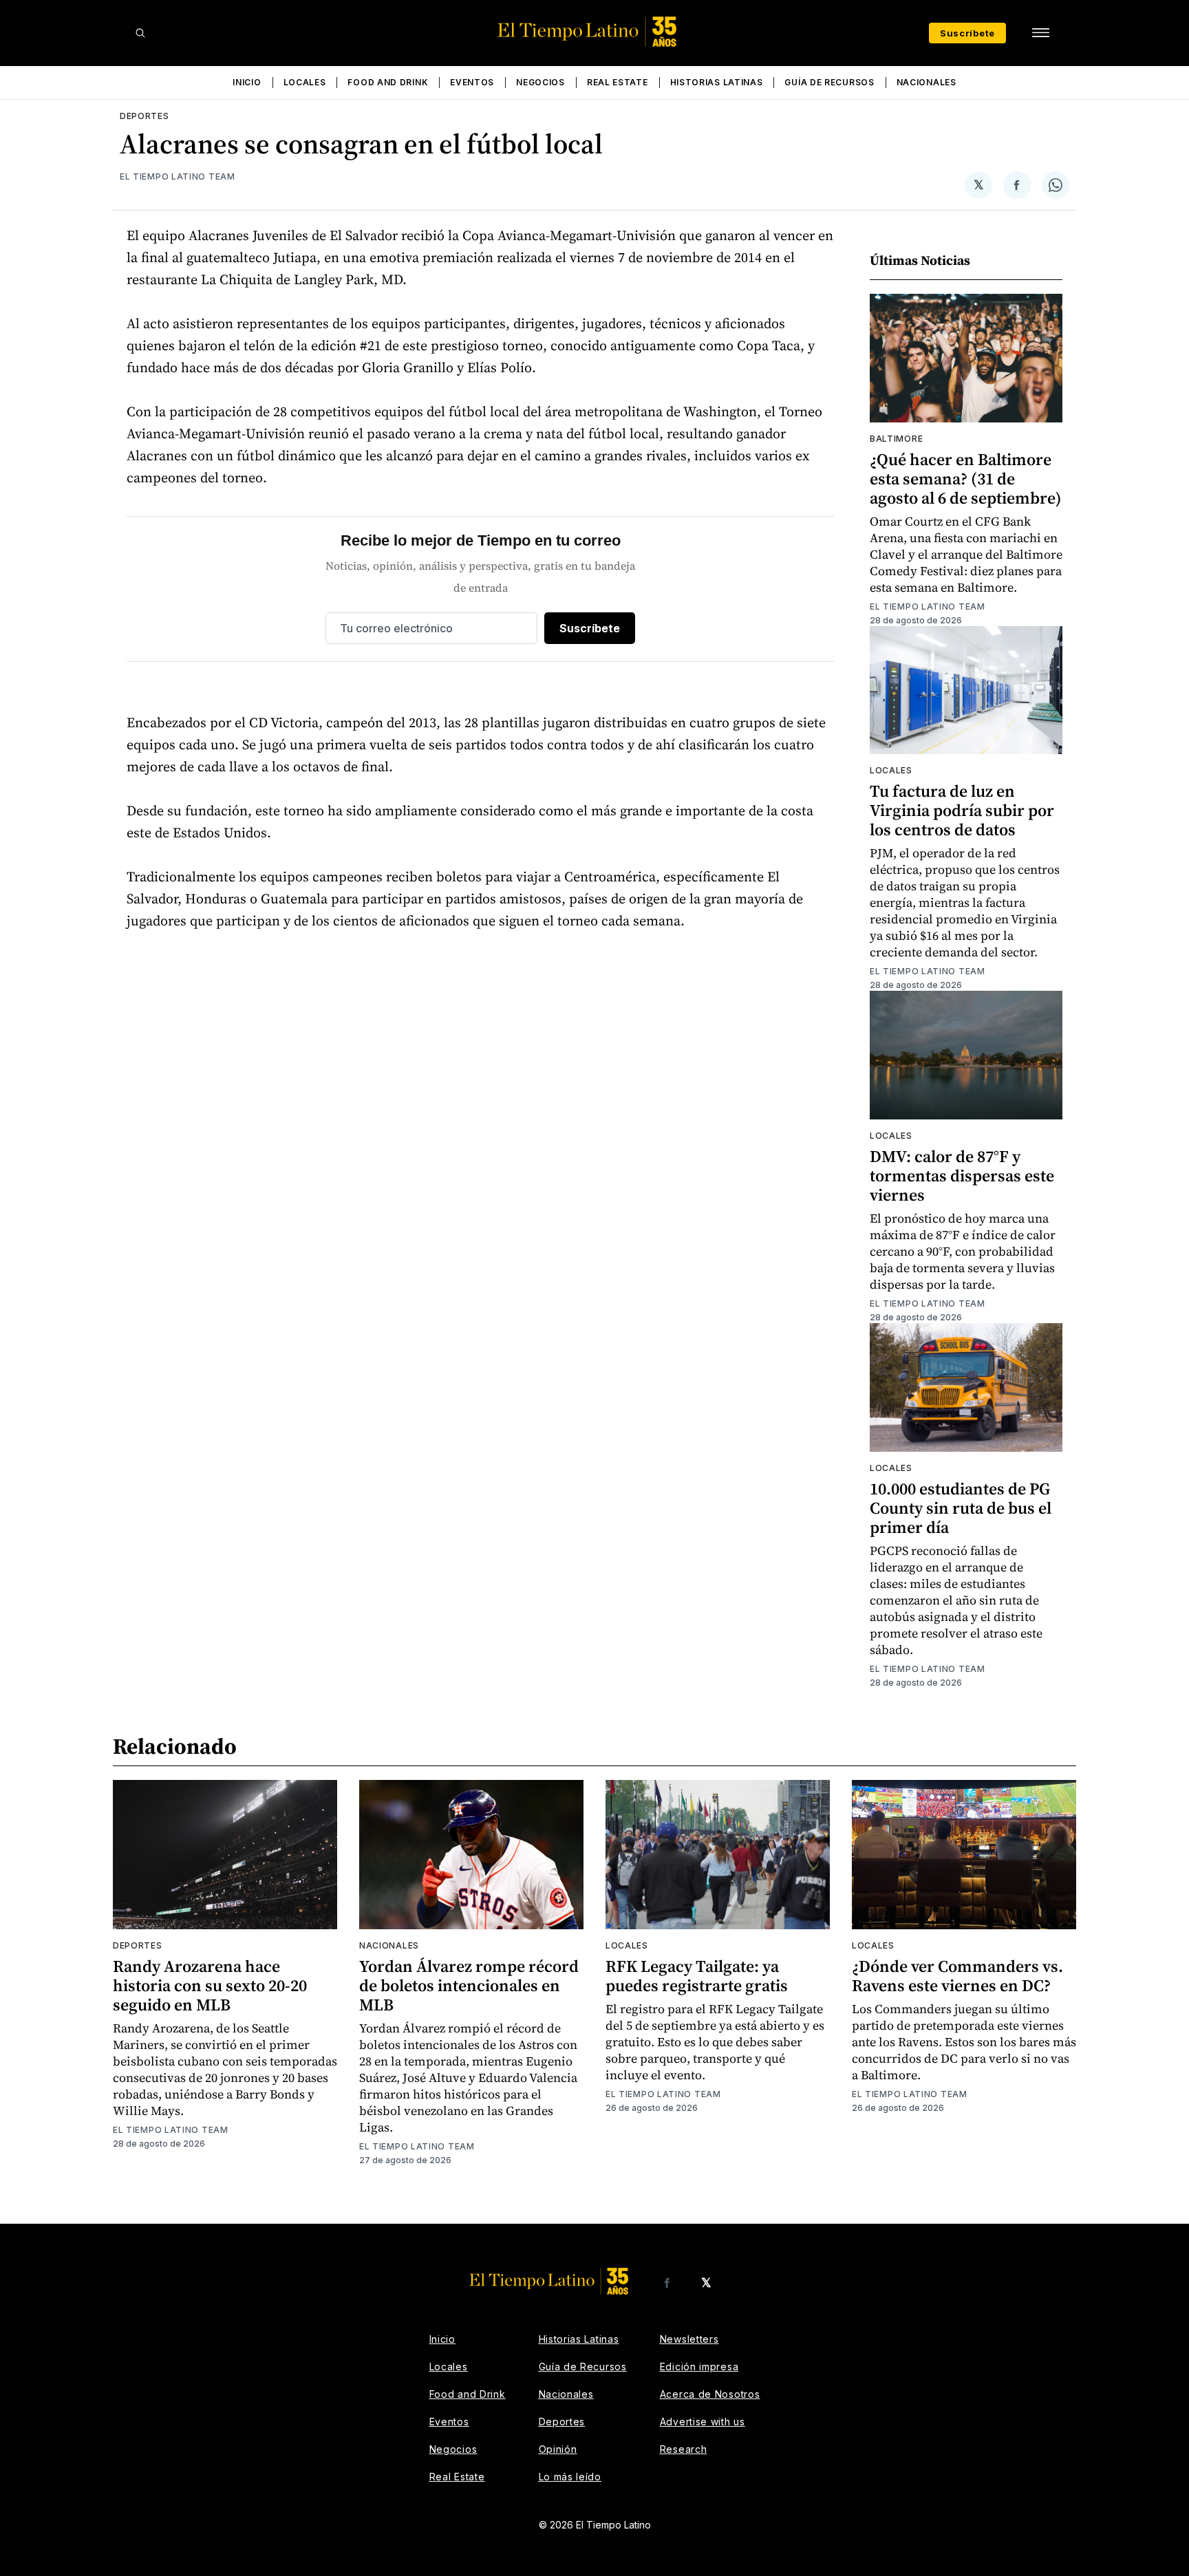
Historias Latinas (717, 82)
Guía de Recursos (829, 82)
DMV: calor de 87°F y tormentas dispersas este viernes (962, 1176)
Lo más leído (570, 2477)
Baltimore (896, 439)
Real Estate (618, 82)
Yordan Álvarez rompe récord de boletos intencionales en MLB (469, 1985)
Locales (305, 82)
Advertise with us (703, 2422)
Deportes (144, 116)
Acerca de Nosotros (710, 2394)
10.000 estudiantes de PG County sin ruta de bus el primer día (961, 1508)
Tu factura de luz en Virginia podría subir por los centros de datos (962, 810)
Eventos (472, 82)
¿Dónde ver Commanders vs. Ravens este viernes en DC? (957, 1976)
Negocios (540, 82)
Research (684, 2449)
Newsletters (689, 2339)
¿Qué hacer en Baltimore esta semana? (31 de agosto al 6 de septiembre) (966, 479)
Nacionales (926, 82)
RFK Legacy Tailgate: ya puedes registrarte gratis (697, 1976)
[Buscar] (140, 33)
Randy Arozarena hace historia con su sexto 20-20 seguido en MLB (210, 1985)
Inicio (247, 82)
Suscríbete (967, 33)
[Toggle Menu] (1040, 33)
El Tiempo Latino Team (178, 176)
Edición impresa (699, 2366)
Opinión (558, 2449)
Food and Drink (388, 82)
